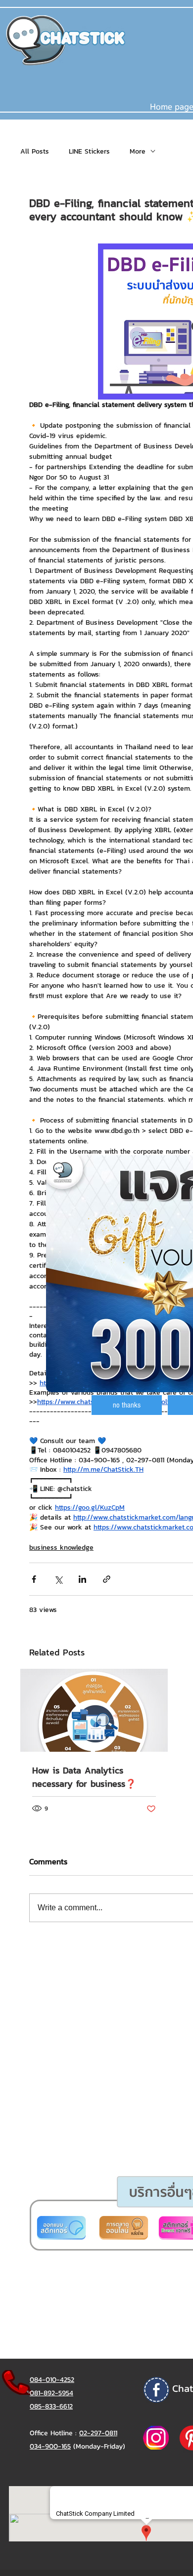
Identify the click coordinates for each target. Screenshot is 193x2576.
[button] (127, 1405)
